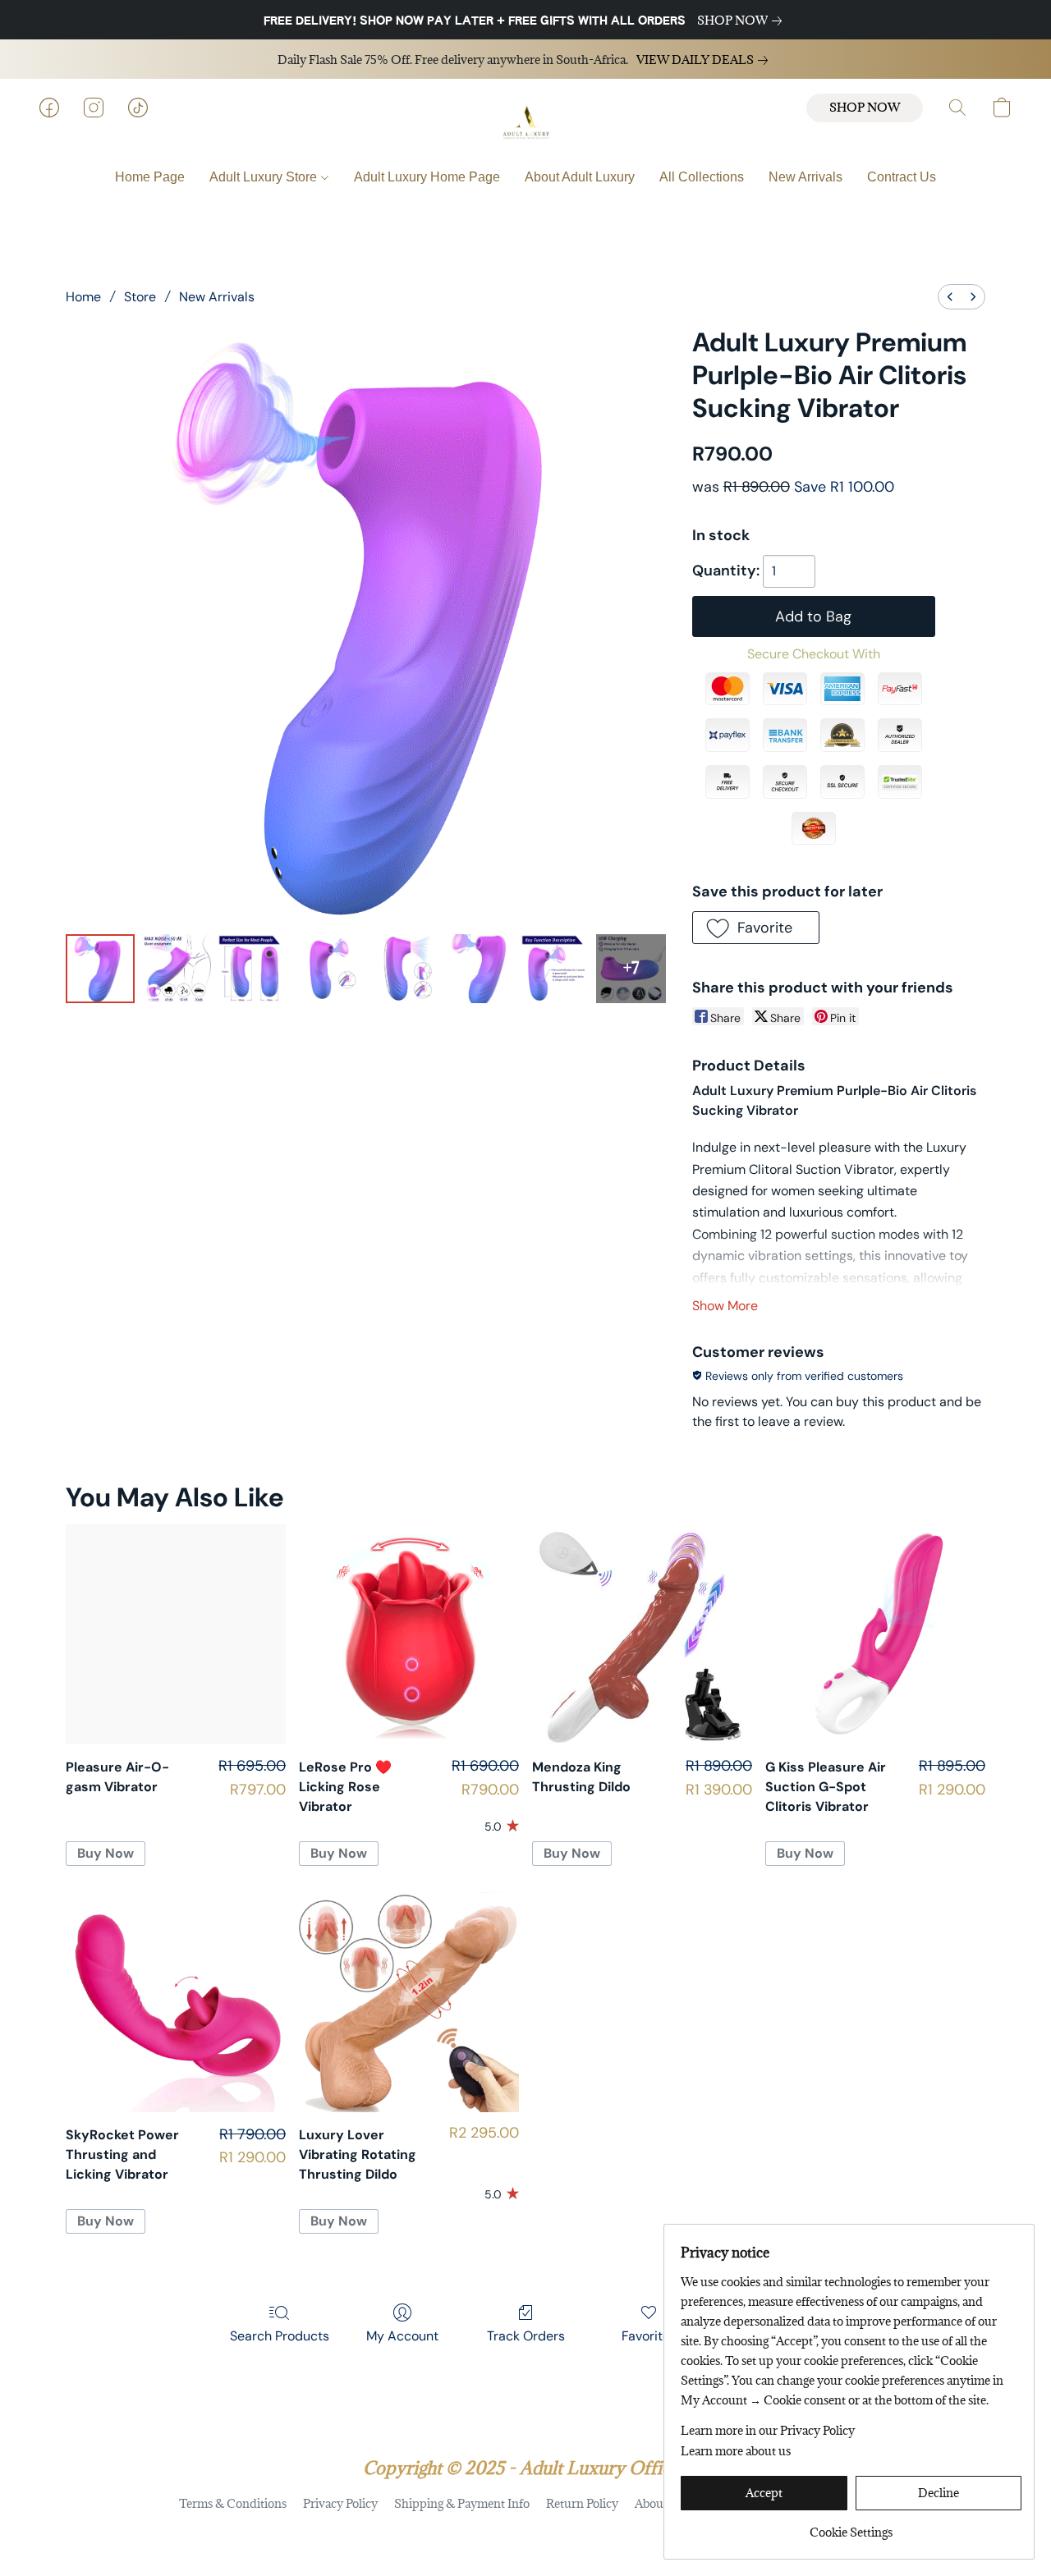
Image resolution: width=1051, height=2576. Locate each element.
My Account (402, 2336)
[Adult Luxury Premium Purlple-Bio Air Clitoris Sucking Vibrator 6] (555, 969)
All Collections (702, 177)
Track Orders (526, 2336)
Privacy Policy (340, 2503)
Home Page (150, 177)
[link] (743, 21)
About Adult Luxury (580, 177)
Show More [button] (725, 1306)
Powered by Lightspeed (525, 2532)
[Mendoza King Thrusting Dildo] (642, 1634)
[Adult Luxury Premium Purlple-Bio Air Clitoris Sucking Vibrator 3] (328, 969)
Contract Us (902, 177)
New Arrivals (805, 177)
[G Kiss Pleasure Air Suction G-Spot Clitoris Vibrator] (875, 1634)
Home (83, 297)
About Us (659, 2503)
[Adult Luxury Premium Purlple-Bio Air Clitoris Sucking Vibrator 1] (176, 969)
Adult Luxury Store (265, 177)
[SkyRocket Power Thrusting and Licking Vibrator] (176, 2002)
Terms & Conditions (233, 2503)
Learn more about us (736, 2451)
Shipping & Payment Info (462, 2503)
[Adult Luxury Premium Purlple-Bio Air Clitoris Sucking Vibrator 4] (403, 969)
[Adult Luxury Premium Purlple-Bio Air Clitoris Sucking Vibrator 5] (480, 969)
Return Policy (582, 2503)
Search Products (280, 2336)
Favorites (649, 2336)
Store (140, 297)
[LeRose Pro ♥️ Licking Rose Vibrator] (409, 1634)
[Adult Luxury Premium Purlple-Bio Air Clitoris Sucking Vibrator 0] (100, 969)
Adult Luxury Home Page (427, 177)
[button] (525, 124)
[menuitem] (950, 297)
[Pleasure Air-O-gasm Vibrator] (176, 1634)
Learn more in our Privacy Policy (768, 2430)
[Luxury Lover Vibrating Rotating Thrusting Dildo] (409, 2002)
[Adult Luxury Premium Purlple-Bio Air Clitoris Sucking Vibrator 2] (252, 969)
